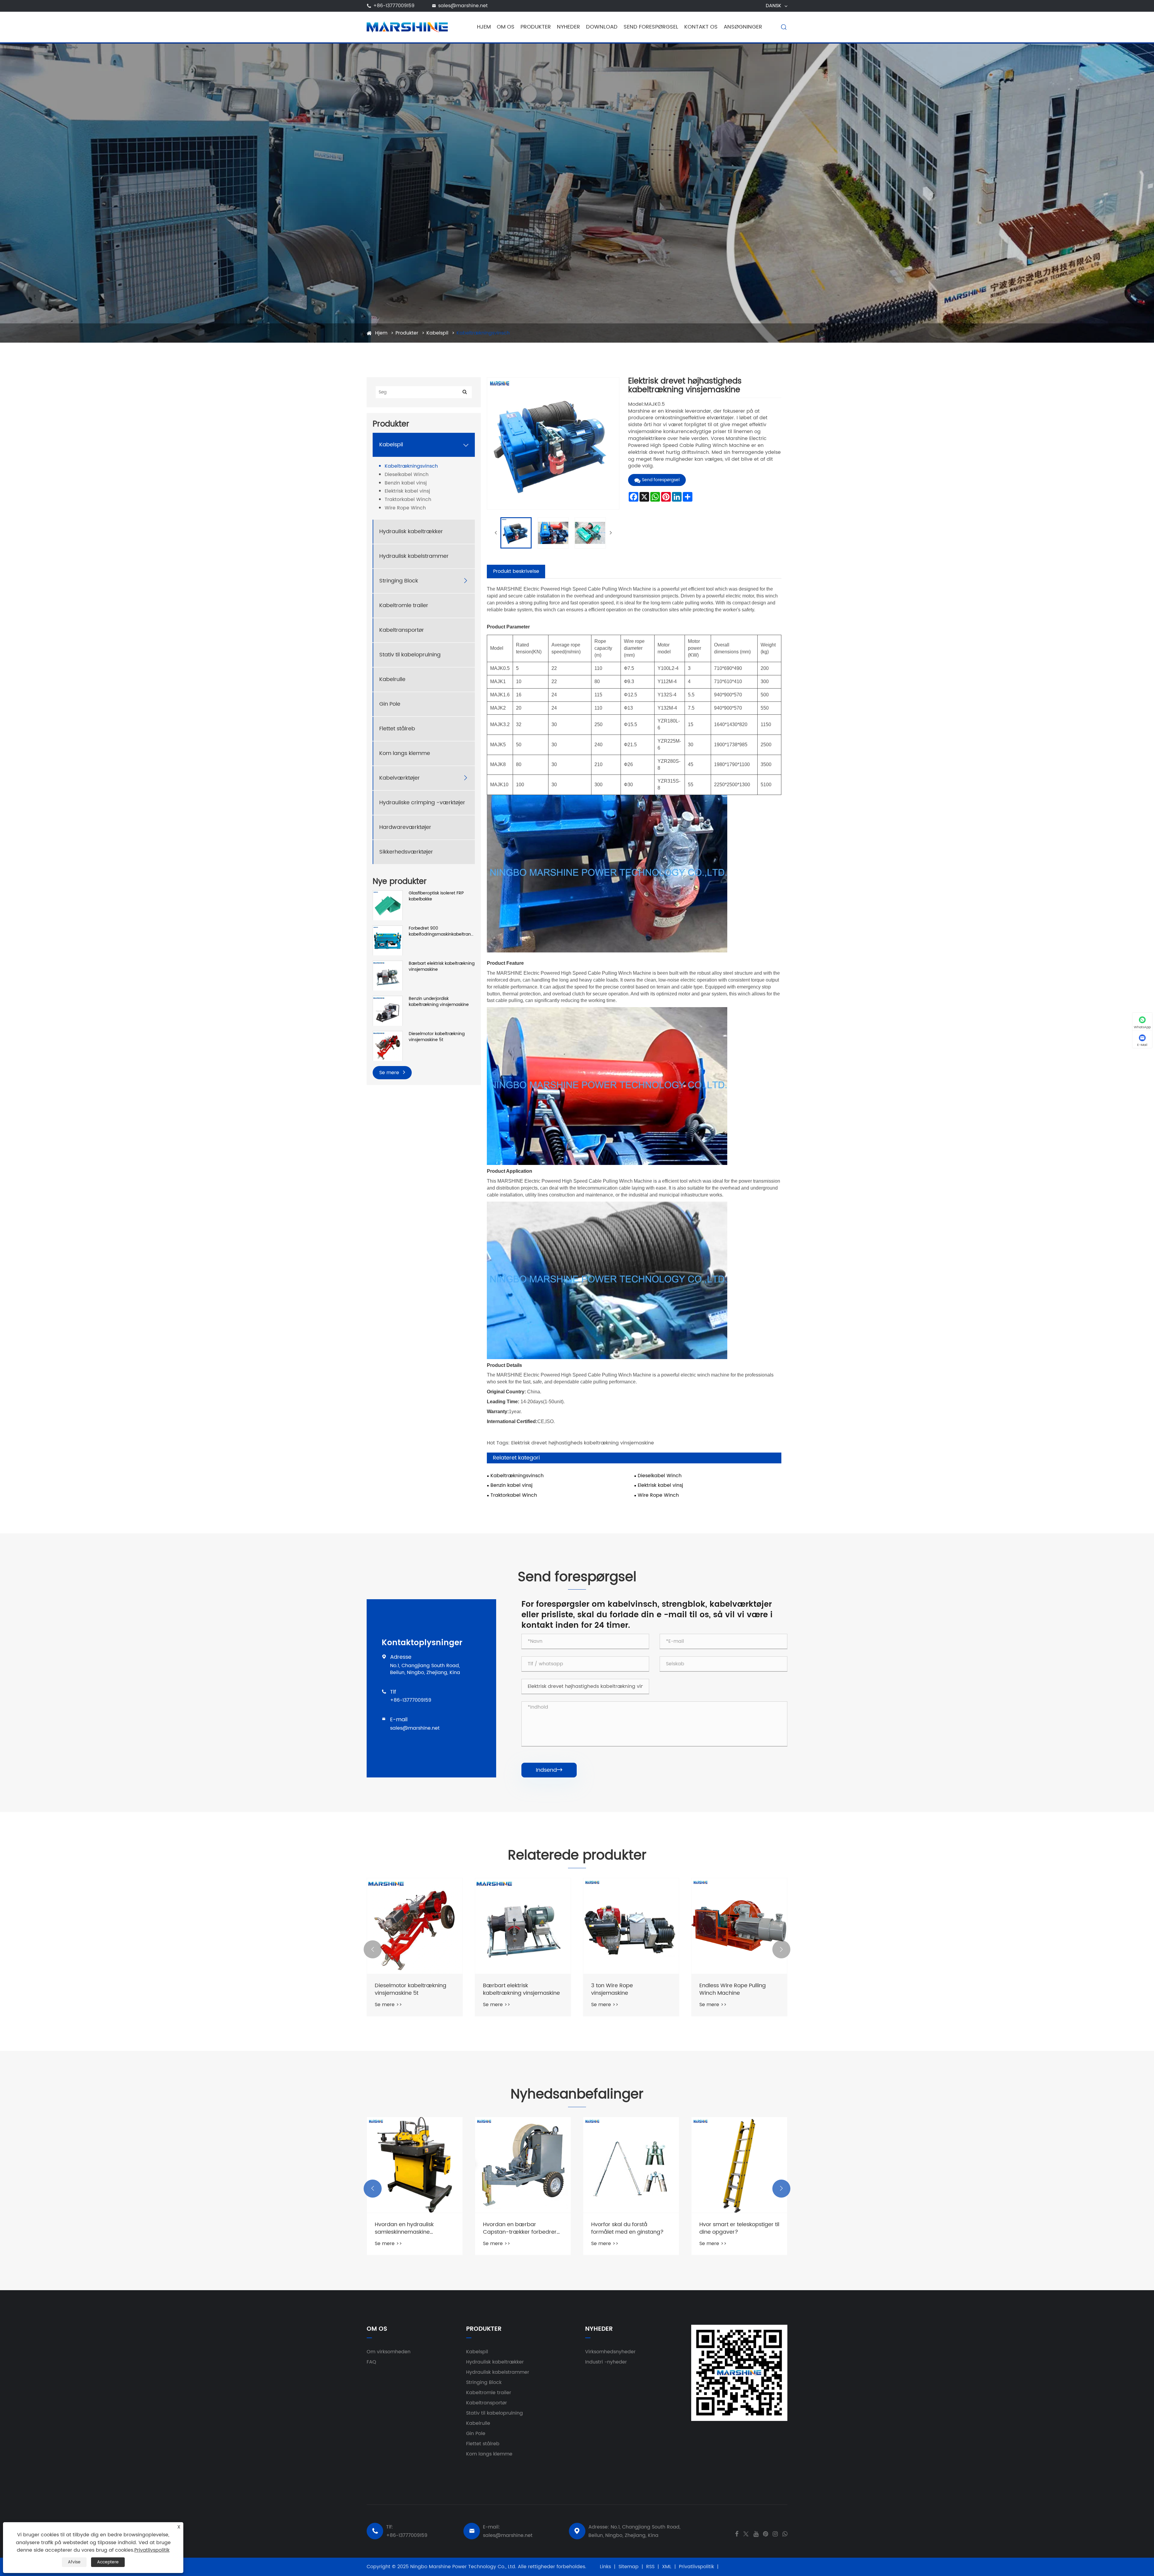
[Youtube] (756, 2533)
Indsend (549, 1770)
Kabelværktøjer (400, 778)
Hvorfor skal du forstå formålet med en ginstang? (627, 2228)
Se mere (390, 1073)
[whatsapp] (785, 2533)
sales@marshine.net (463, 6)
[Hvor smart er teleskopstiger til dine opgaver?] (739, 2165)
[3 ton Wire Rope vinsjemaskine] (631, 1926)
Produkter (536, 27)
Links (605, 2567)
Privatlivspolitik (696, 2567)
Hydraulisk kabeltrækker (411, 532)
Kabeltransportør (402, 630)
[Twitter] (746, 2533)
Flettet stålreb (397, 729)
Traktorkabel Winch (408, 500)
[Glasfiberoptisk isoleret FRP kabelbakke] (388, 905)
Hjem (484, 27)
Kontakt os (701, 27)
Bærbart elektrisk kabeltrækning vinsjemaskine (442, 967)
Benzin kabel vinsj (406, 483)
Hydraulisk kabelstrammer (414, 556)
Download (602, 27)
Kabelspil (437, 333)
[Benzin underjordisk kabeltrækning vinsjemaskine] (388, 1011)
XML (667, 2567)
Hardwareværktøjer (405, 828)
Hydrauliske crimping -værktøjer (422, 803)
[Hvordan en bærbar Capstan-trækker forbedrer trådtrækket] (523, 2165)
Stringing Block (399, 581)
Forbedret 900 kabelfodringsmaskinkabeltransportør (442, 932)
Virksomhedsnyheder (610, 2352)
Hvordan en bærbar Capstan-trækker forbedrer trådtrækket (520, 2228)
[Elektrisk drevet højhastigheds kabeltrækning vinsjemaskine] (516, 533)
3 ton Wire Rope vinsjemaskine (612, 1989)
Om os (506, 27)
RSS (650, 2567)
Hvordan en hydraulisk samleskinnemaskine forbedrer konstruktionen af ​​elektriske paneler (411, 2228)
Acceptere (108, 2562)
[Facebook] (737, 2533)
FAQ (371, 2362)
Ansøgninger (743, 27)
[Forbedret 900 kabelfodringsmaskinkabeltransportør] (388, 940)
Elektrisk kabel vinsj (407, 492)
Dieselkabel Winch (407, 475)
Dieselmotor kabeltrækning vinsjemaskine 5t (437, 1037)
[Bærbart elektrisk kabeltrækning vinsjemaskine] (388, 975)
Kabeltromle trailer (404, 606)
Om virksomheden (389, 2352)
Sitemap (629, 2567)
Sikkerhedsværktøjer (406, 852)
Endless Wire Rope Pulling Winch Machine (733, 1989)
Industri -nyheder (606, 2362)
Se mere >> (388, 2005)
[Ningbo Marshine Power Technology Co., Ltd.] (407, 27)
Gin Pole (390, 704)
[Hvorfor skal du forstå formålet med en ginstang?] (631, 2165)
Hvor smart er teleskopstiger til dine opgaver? (739, 2228)
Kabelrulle (392, 680)
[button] (373, 1949)
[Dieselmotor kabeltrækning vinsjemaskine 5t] (388, 1046)
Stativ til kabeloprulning (410, 655)
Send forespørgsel (651, 27)
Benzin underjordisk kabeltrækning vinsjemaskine (439, 1002)
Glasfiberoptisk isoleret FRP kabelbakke (436, 896)
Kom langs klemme (405, 754)
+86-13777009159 (394, 6)
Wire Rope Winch (405, 508)
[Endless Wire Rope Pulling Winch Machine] (739, 1926)
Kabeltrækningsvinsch (483, 333)
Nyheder (568, 27)
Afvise (74, 2562)
